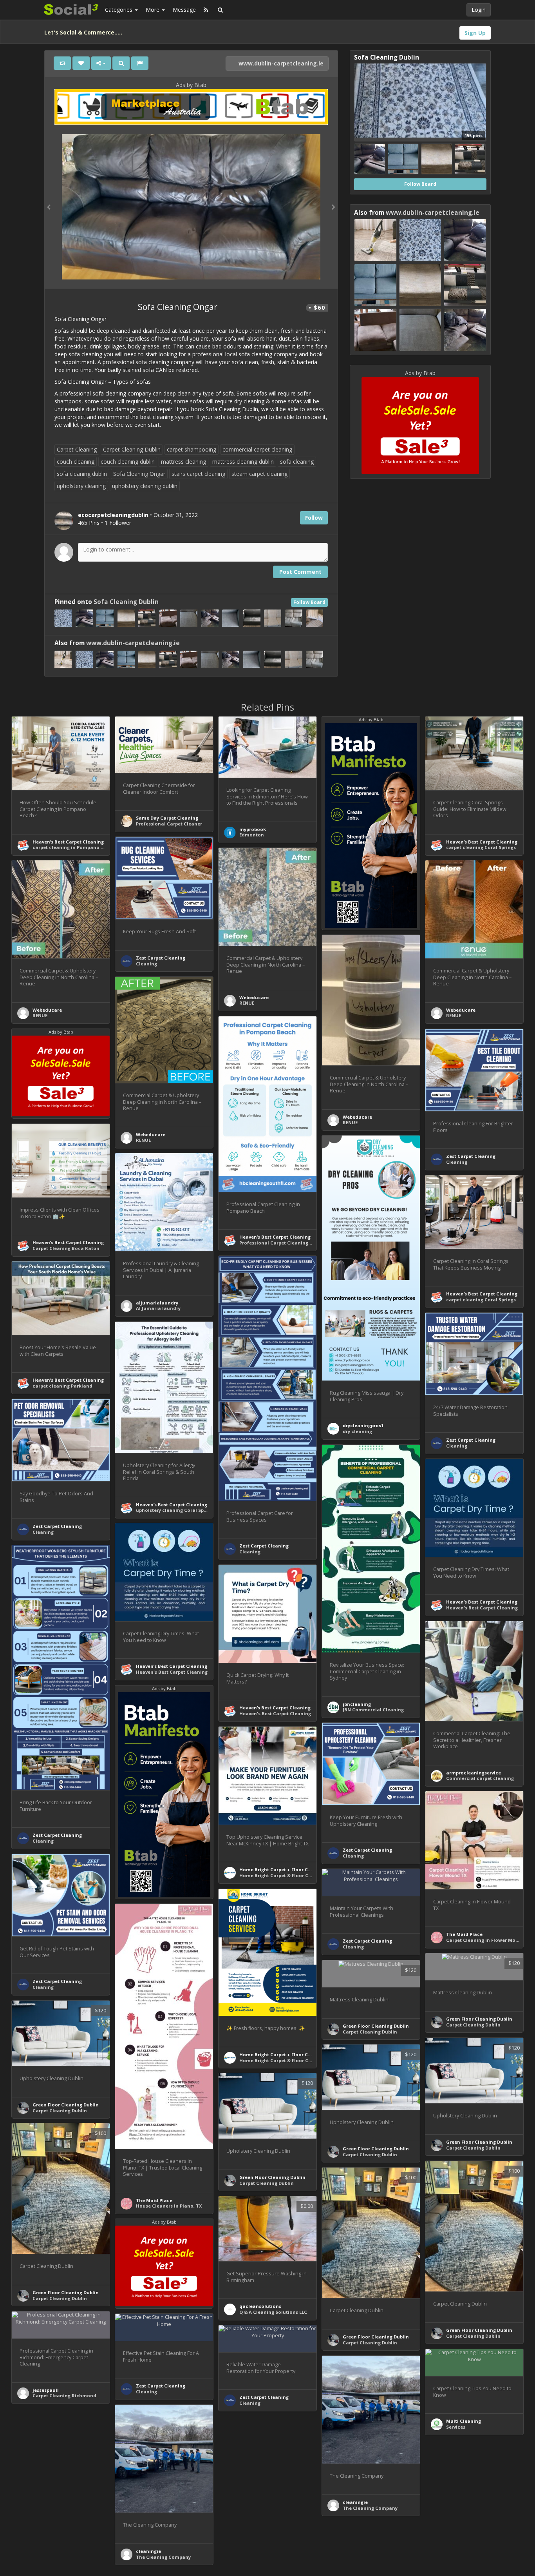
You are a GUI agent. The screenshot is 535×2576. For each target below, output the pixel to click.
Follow (314, 518)
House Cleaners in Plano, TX (169, 2206)
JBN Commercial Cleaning (373, 1710)
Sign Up (475, 33)
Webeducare (254, 997)
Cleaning (146, 964)
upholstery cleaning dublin (145, 486)
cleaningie (355, 2502)
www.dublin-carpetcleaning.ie (280, 63)
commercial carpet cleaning (257, 449)
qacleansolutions (260, 2306)
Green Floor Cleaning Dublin (479, 2019)
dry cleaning (357, 1431)
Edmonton (252, 835)
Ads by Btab (191, 85)
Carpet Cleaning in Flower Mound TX (489, 1940)
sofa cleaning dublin (82, 474)
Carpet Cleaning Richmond (64, 2395)
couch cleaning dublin (128, 462)
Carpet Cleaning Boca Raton (66, 1248)
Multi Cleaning (464, 2421)
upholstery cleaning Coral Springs (176, 1510)
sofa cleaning (297, 462)
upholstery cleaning (81, 486)
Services (456, 2427)
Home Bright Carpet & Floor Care (278, 1875)
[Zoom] (121, 63)
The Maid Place (464, 1934)
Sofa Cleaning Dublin (126, 602)
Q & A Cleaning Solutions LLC (273, 2312)
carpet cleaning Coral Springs (481, 847)
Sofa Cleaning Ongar (139, 474)
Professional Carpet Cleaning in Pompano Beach (297, 1243)
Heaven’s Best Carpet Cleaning (68, 842)
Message (184, 10)
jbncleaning (357, 1704)
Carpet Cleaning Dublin (132, 449)
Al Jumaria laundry (158, 1308)
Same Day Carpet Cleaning (167, 818)
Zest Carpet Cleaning (161, 958)
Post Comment (300, 572)
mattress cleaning (183, 462)
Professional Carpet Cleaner (169, 824)
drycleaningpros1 (363, 1425)
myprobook (253, 829)
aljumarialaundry (157, 1303)
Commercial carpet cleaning (480, 1778)
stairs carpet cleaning (198, 474)
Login (479, 10)
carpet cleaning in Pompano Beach (74, 847)
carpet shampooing (192, 449)
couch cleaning (76, 462)
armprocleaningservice (474, 1773)
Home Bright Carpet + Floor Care (277, 1869)
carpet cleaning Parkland (62, 1386)
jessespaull (46, 2390)
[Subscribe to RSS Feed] (206, 10)
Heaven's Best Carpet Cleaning (482, 1608)
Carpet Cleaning (77, 449)
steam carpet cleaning (259, 474)
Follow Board (309, 602)
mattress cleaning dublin (243, 462)
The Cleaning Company (370, 2508)
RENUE (247, 1003)
